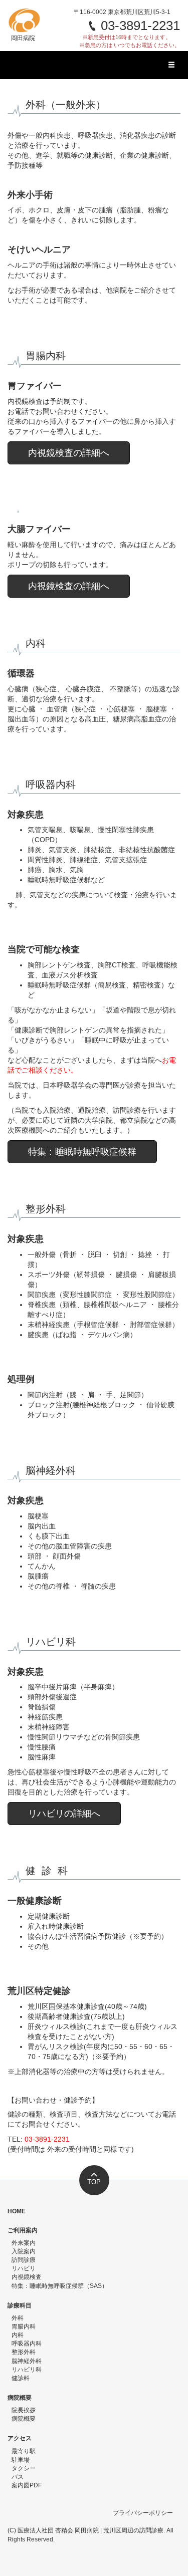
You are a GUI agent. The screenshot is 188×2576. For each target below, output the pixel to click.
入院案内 (24, 2251)
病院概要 (20, 2398)
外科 (18, 2318)
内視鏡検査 (27, 2277)
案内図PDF (27, 2485)
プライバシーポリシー (143, 2513)
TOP (94, 2182)
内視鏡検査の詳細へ (69, 453)
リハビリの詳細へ (64, 1814)
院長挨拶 (24, 2410)
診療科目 (20, 2305)
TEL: (39, 2139)
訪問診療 (24, 2260)
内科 (18, 2335)
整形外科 (24, 2352)
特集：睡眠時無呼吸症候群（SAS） (60, 2286)
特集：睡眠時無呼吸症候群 (82, 1152)
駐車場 (21, 2460)
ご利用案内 (23, 2230)
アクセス (20, 2438)
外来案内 (24, 2243)
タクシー (24, 2468)
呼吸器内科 (27, 2344)
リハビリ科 (27, 2370)
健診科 (21, 2378)
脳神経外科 (27, 2361)
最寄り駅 (24, 2451)
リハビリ (24, 2268)
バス (18, 2477)
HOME (17, 2211)
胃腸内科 (24, 2327)
